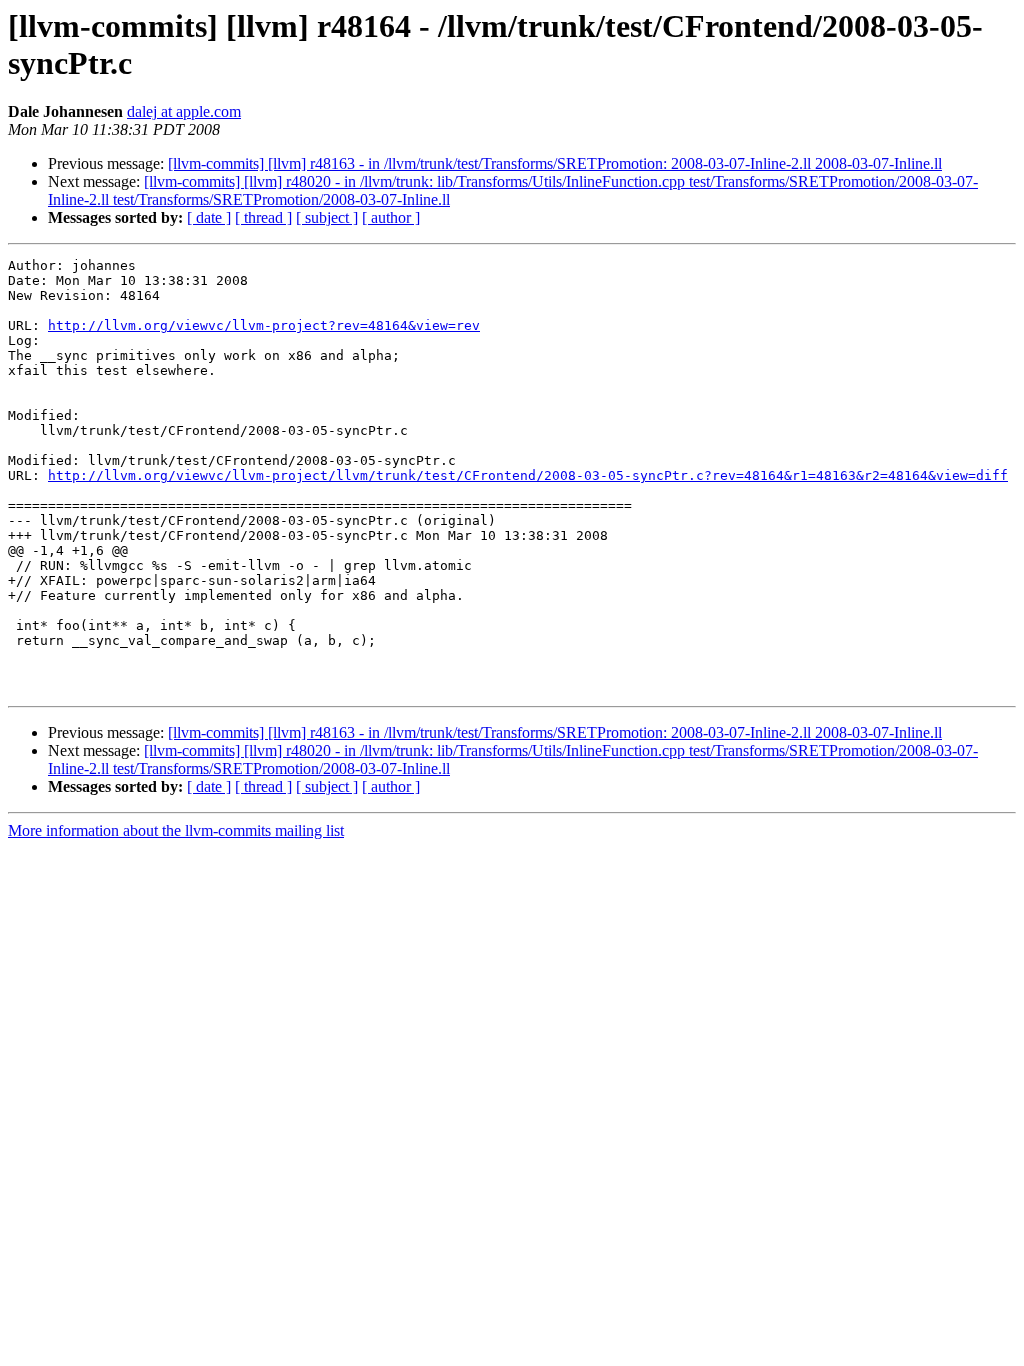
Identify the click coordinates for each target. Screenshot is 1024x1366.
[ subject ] (327, 217)
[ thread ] (263, 217)
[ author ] (391, 217)
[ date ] (209, 217)
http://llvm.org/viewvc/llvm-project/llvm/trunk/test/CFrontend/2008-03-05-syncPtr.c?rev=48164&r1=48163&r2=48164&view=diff (528, 475)
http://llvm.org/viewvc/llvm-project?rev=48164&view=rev (264, 325)
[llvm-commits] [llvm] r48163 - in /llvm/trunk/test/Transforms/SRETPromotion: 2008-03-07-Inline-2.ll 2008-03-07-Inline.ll (555, 163)
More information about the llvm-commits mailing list (176, 830)
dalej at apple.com (184, 111)
